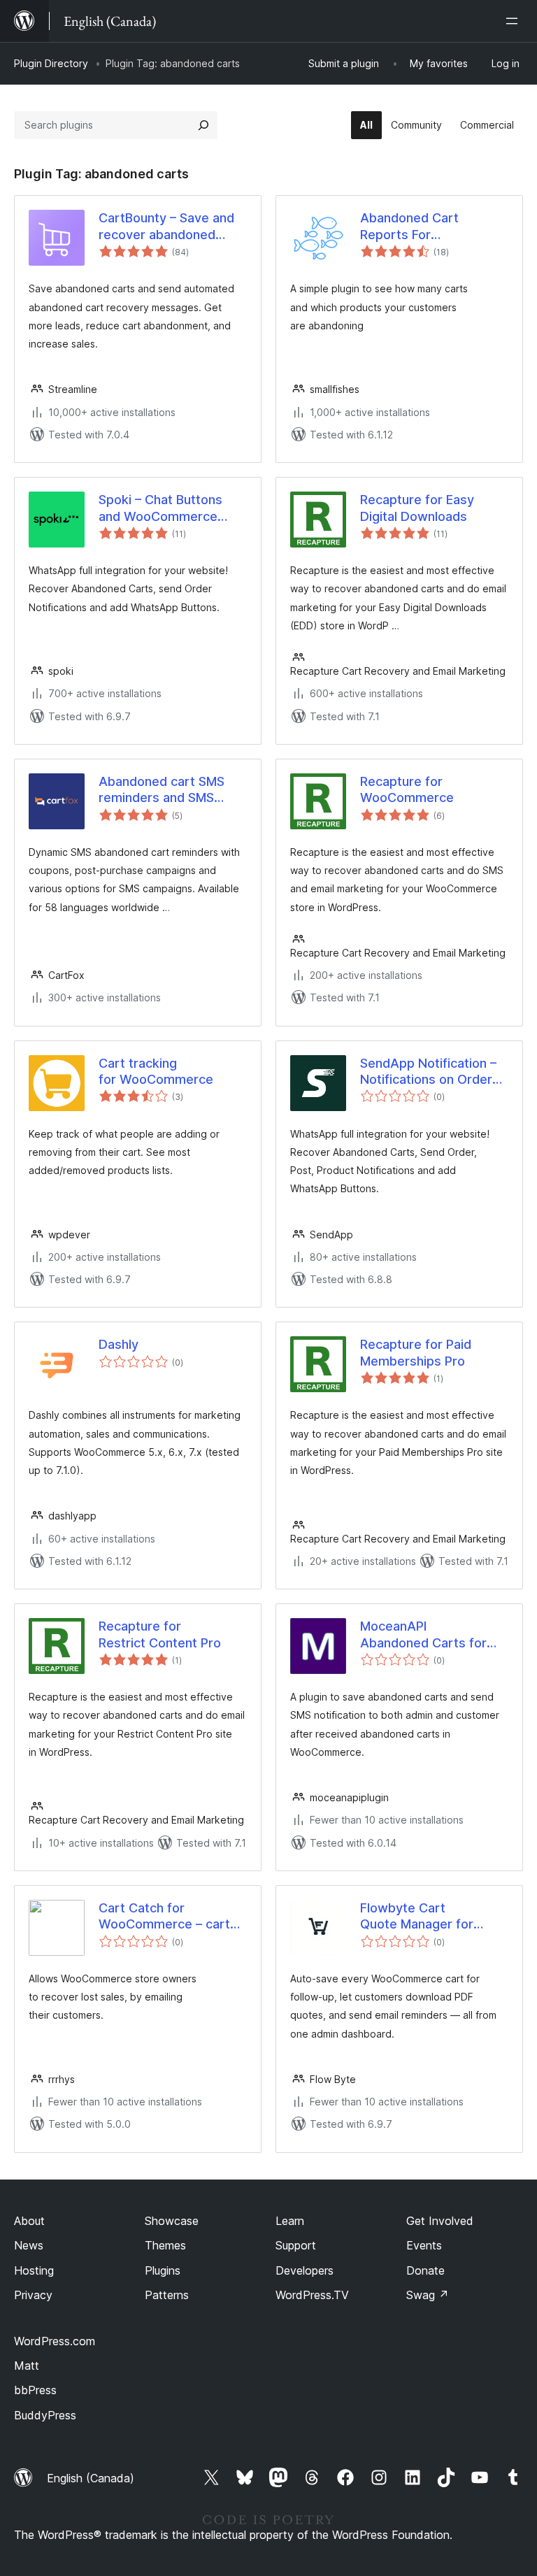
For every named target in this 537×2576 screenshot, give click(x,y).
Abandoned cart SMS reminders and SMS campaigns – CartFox (162, 790)
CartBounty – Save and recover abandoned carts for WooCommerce (166, 227)
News (29, 2245)
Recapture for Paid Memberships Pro (416, 1352)
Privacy (33, 2295)
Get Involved (440, 2221)
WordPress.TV (312, 2295)
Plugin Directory (51, 63)
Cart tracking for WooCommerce (156, 1071)
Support (296, 2245)
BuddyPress (45, 2415)
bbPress (35, 2390)
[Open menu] (515, 21)
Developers (305, 2270)
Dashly (119, 1344)
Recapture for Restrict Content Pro (160, 1634)
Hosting (34, 2270)
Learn (290, 2221)
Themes (165, 2245)
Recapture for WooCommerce (407, 789)
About (29, 2221)
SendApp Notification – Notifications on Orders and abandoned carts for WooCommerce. (434, 1072)
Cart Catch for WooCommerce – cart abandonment (164, 1917)
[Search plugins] (203, 125)
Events (424, 2245)
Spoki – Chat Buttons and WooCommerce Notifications (160, 508)
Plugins (163, 2270)
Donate (425, 2270)
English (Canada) (91, 2478)
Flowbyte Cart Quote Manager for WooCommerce (417, 1917)
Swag (428, 2295)
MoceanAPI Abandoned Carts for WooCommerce (423, 1635)
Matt (27, 2366)
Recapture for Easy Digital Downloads (417, 508)
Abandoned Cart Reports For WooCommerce (409, 227)
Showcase (172, 2221)
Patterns (167, 2295)
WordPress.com (55, 2341)
